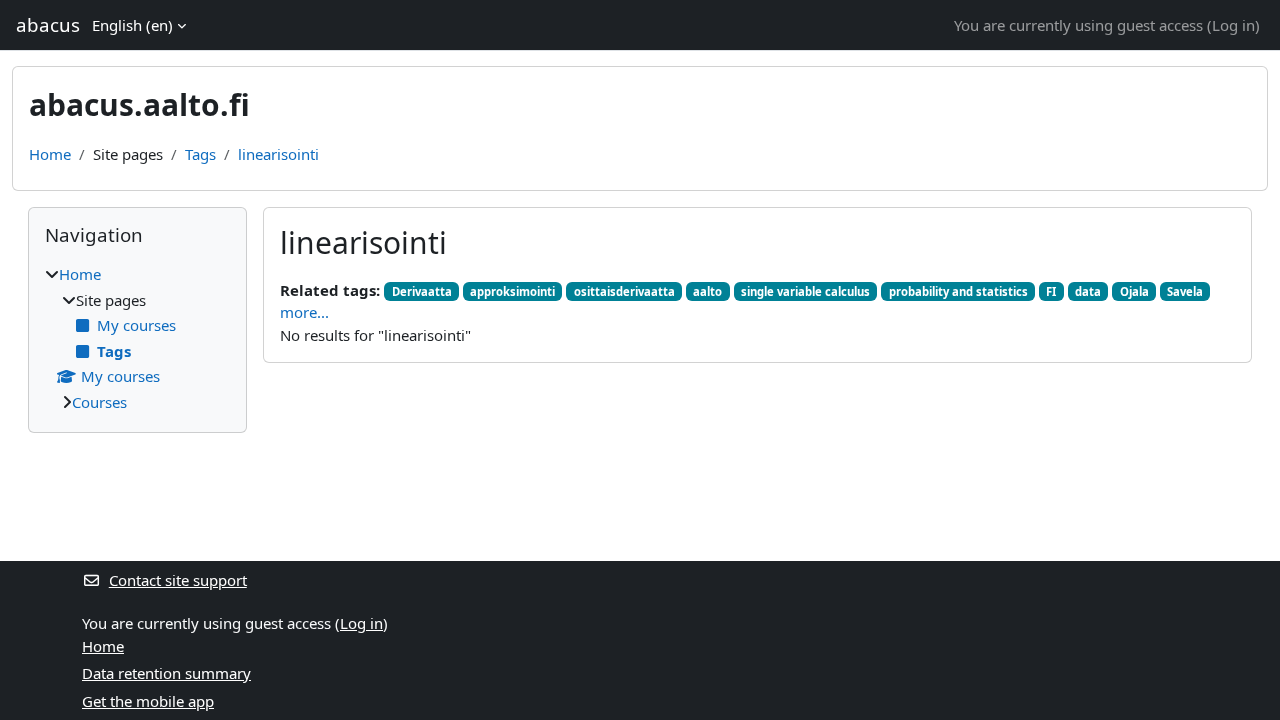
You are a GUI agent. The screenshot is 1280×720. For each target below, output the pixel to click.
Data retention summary (166, 673)
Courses (99, 402)
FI (1051, 291)
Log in (1233, 25)
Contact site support (178, 580)
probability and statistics (958, 291)
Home (50, 154)
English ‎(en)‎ (132, 25)
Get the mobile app (148, 701)
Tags (200, 154)
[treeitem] (137, 338)
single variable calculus (805, 291)
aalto (707, 291)
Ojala (1134, 291)
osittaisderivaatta (624, 291)
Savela (1185, 291)
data (1088, 291)
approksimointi (512, 291)
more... (304, 312)
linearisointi (278, 154)
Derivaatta (422, 291)
